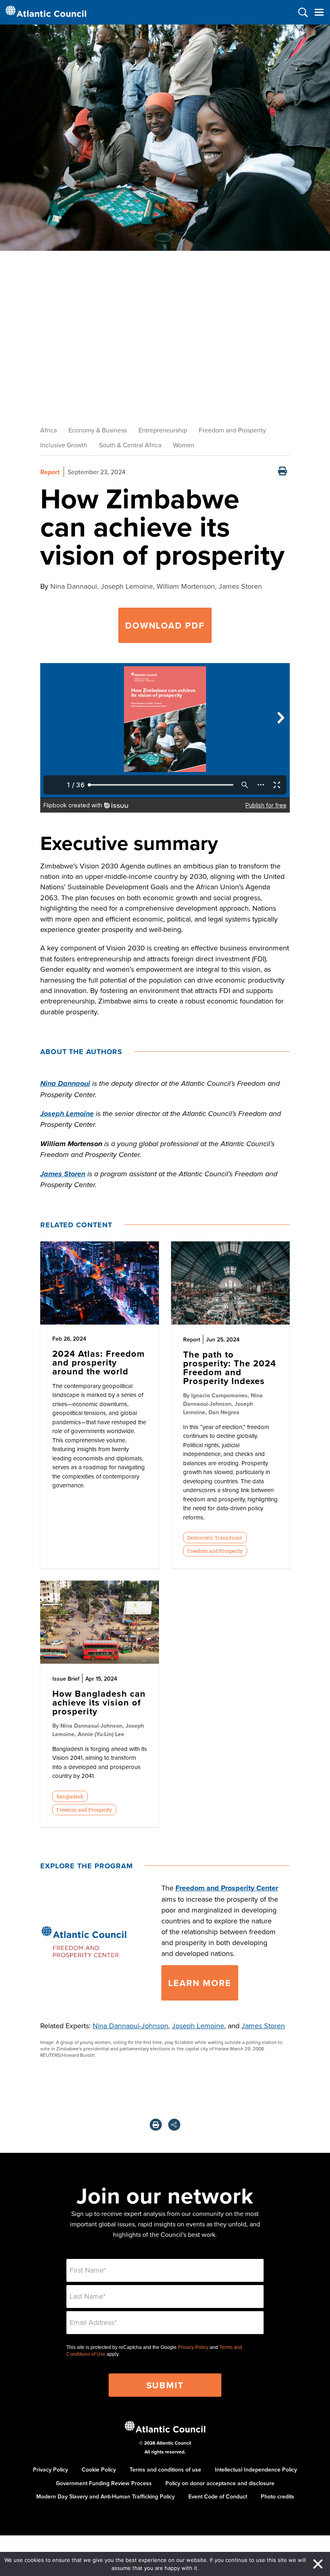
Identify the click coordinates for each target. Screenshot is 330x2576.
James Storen (263, 2026)
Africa (48, 430)
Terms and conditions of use (165, 2470)
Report (50, 472)
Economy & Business (98, 430)
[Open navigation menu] (319, 12)
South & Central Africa (130, 445)
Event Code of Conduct (218, 2496)
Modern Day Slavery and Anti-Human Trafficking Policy (105, 2496)
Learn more (200, 1983)
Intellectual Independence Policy (256, 2470)
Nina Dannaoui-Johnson (130, 2026)
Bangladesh (70, 1796)
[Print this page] (283, 472)
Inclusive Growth (64, 445)
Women (184, 445)
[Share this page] (174, 2125)
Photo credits (277, 2496)
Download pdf (165, 625)
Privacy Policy (193, 2347)
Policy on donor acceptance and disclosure (220, 2483)
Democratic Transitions (215, 1538)
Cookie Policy (99, 2470)
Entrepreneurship (163, 430)
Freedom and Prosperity (232, 430)
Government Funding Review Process (104, 2483)
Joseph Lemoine (198, 2026)
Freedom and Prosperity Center (227, 1888)
